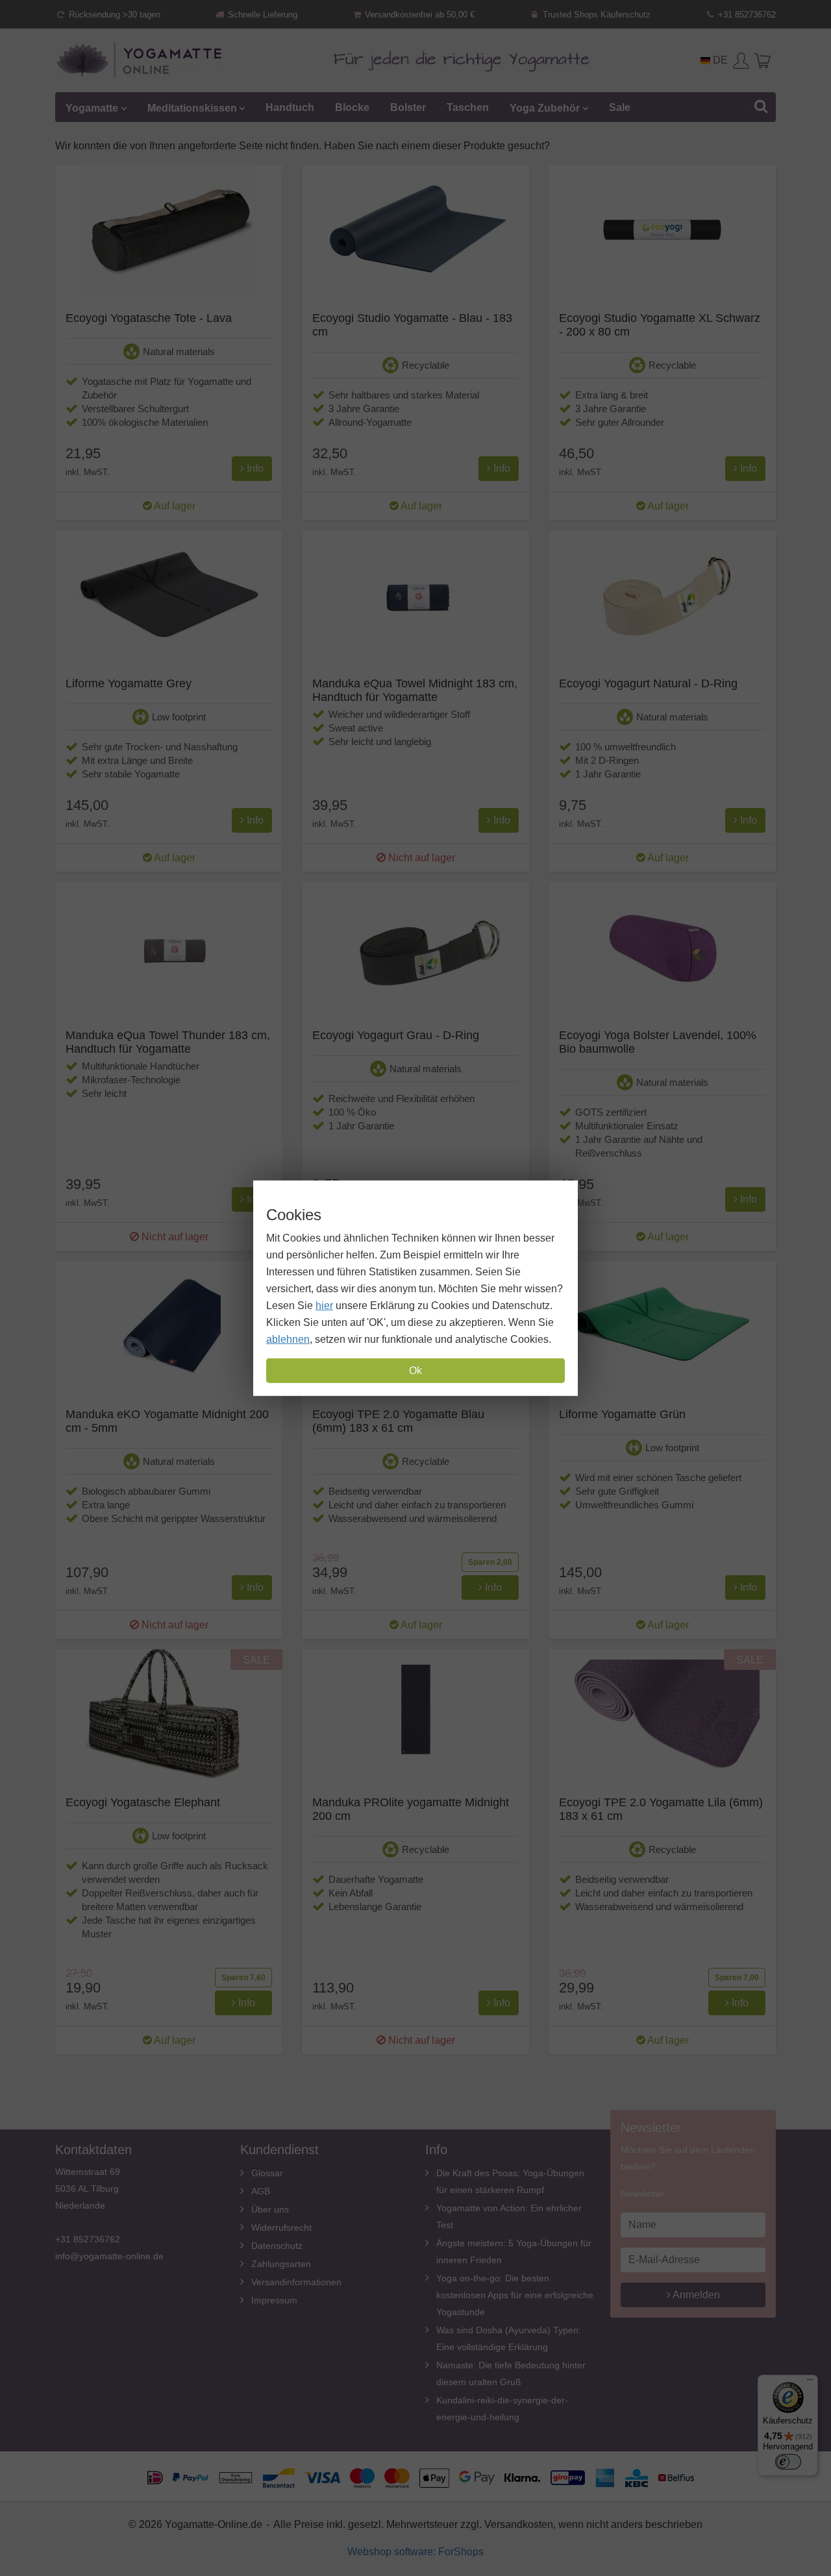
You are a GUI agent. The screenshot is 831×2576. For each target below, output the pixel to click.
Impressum (274, 2300)
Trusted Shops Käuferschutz (595, 15)
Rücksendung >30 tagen (113, 15)
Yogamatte (92, 107)
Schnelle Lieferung (261, 15)
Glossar (267, 2173)
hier (324, 1306)
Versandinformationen (296, 2282)
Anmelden (695, 2295)
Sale (620, 107)
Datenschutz (277, 2246)
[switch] (788, 2462)
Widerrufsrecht (281, 2227)
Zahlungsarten (281, 2264)
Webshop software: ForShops (415, 2552)
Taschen (468, 107)
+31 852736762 (746, 15)
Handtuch (290, 107)
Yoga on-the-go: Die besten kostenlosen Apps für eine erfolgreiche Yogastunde (515, 2295)
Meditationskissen (192, 107)
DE (719, 60)
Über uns (270, 2209)
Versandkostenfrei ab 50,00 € (418, 15)
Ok (415, 1370)
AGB (261, 2191)
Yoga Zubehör (545, 107)
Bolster (408, 107)
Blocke (352, 107)
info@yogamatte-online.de (109, 2256)
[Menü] (810, 2383)
